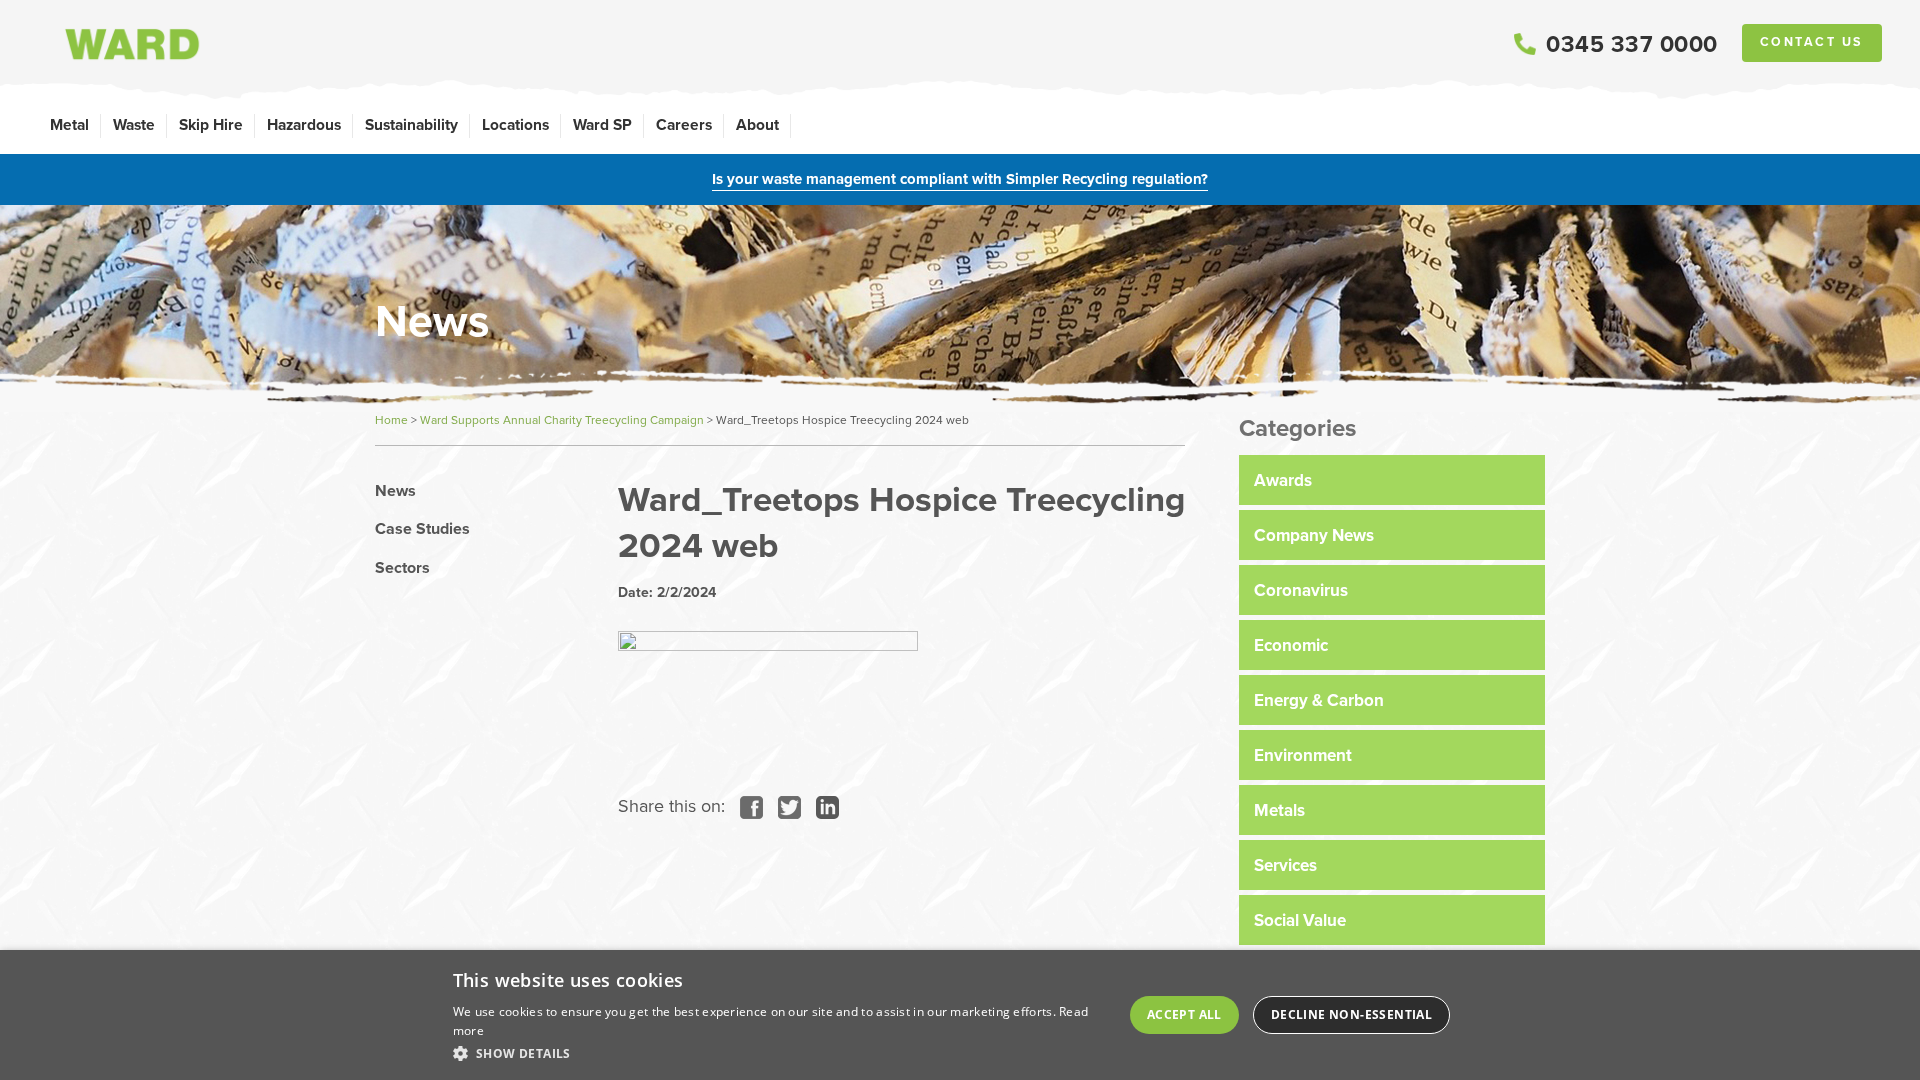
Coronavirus (1301, 590)
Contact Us (1812, 42)
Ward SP (602, 124)
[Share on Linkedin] (822, 805)
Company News (1314, 535)
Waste (134, 124)
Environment (1303, 755)
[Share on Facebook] (746, 805)
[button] (779, 1053)
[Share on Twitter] (784, 805)
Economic (1291, 645)
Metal (69, 124)
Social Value (1300, 920)
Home (391, 419)
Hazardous (304, 124)
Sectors (402, 568)
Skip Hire (211, 124)
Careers (684, 124)
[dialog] (960, 1015)
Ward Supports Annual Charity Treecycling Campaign (562, 419)
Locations (515, 124)
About (757, 124)
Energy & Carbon (1319, 700)
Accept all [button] (1184, 1014)
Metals (1279, 810)
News (395, 491)
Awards (1283, 480)
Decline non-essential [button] (1351, 1014)
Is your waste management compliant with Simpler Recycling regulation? (960, 179)
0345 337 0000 (1632, 43)
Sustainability (411, 124)
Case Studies (422, 529)
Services (1285, 865)
